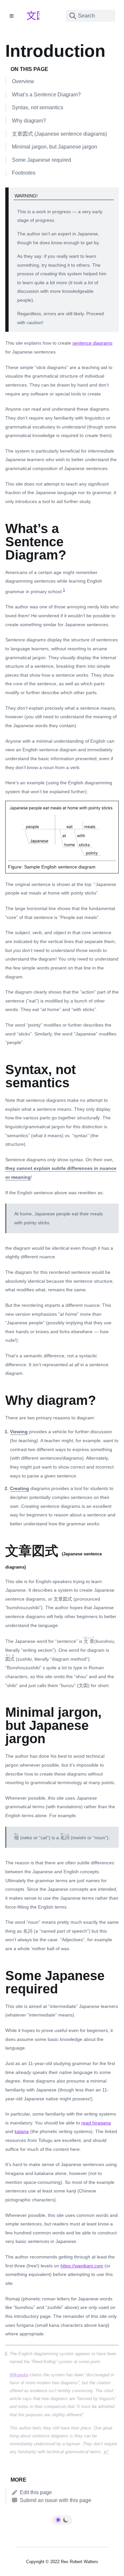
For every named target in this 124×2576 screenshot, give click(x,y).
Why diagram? (29, 121)
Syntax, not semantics (38, 107)
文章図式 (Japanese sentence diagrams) (59, 134)
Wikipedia (19, 2375)
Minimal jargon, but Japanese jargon (55, 147)
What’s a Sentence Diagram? (46, 95)
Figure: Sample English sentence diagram (52, 867)
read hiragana (96, 2123)
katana (22, 2131)
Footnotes (24, 173)
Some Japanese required (41, 160)
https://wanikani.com (82, 2266)
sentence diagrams (92, 343)
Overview (23, 81)
